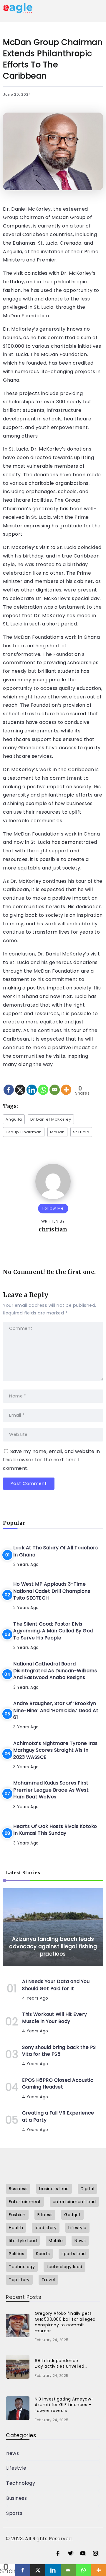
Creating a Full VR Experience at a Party (58, 2116)
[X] (20, 1085)
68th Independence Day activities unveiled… (61, 2364)
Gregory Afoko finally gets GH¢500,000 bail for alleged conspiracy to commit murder (65, 2322)
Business (16, 2498)
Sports (14, 2513)
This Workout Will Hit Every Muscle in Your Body (55, 2018)
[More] (66, 1085)
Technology (21, 2483)
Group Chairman (24, 1132)
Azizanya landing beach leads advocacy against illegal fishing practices (53, 1946)
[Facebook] (9, 1085)
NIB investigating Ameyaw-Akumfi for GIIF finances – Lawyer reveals (64, 2405)
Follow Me (53, 1208)
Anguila (14, 1119)
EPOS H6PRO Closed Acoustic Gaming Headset (58, 2083)
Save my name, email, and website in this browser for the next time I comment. (51, 1460)
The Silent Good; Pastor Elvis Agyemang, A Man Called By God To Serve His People (53, 1631)
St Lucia (81, 1132)
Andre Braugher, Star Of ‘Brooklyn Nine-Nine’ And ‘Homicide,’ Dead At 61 (56, 1710)
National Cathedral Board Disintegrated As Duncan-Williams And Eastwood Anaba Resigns (55, 1671)
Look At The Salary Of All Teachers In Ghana (56, 1551)
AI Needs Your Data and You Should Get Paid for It (56, 1985)
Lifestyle (16, 2468)
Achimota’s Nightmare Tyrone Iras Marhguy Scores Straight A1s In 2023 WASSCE (55, 1750)
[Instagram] (96, 2554)
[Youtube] (83, 2554)
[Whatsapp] (43, 1085)
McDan (57, 1132)
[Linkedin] (32, 1085)
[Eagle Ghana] (18, 8)
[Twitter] (71, 2554)
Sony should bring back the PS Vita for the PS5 (59, 2051)
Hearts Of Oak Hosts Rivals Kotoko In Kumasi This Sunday (55, 1830)
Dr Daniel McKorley (51, 1119)
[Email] (55, 1085)
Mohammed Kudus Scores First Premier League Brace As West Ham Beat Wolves (51, 1790)
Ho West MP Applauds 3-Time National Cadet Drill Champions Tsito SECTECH (52, 1591)
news (13, 2453)
